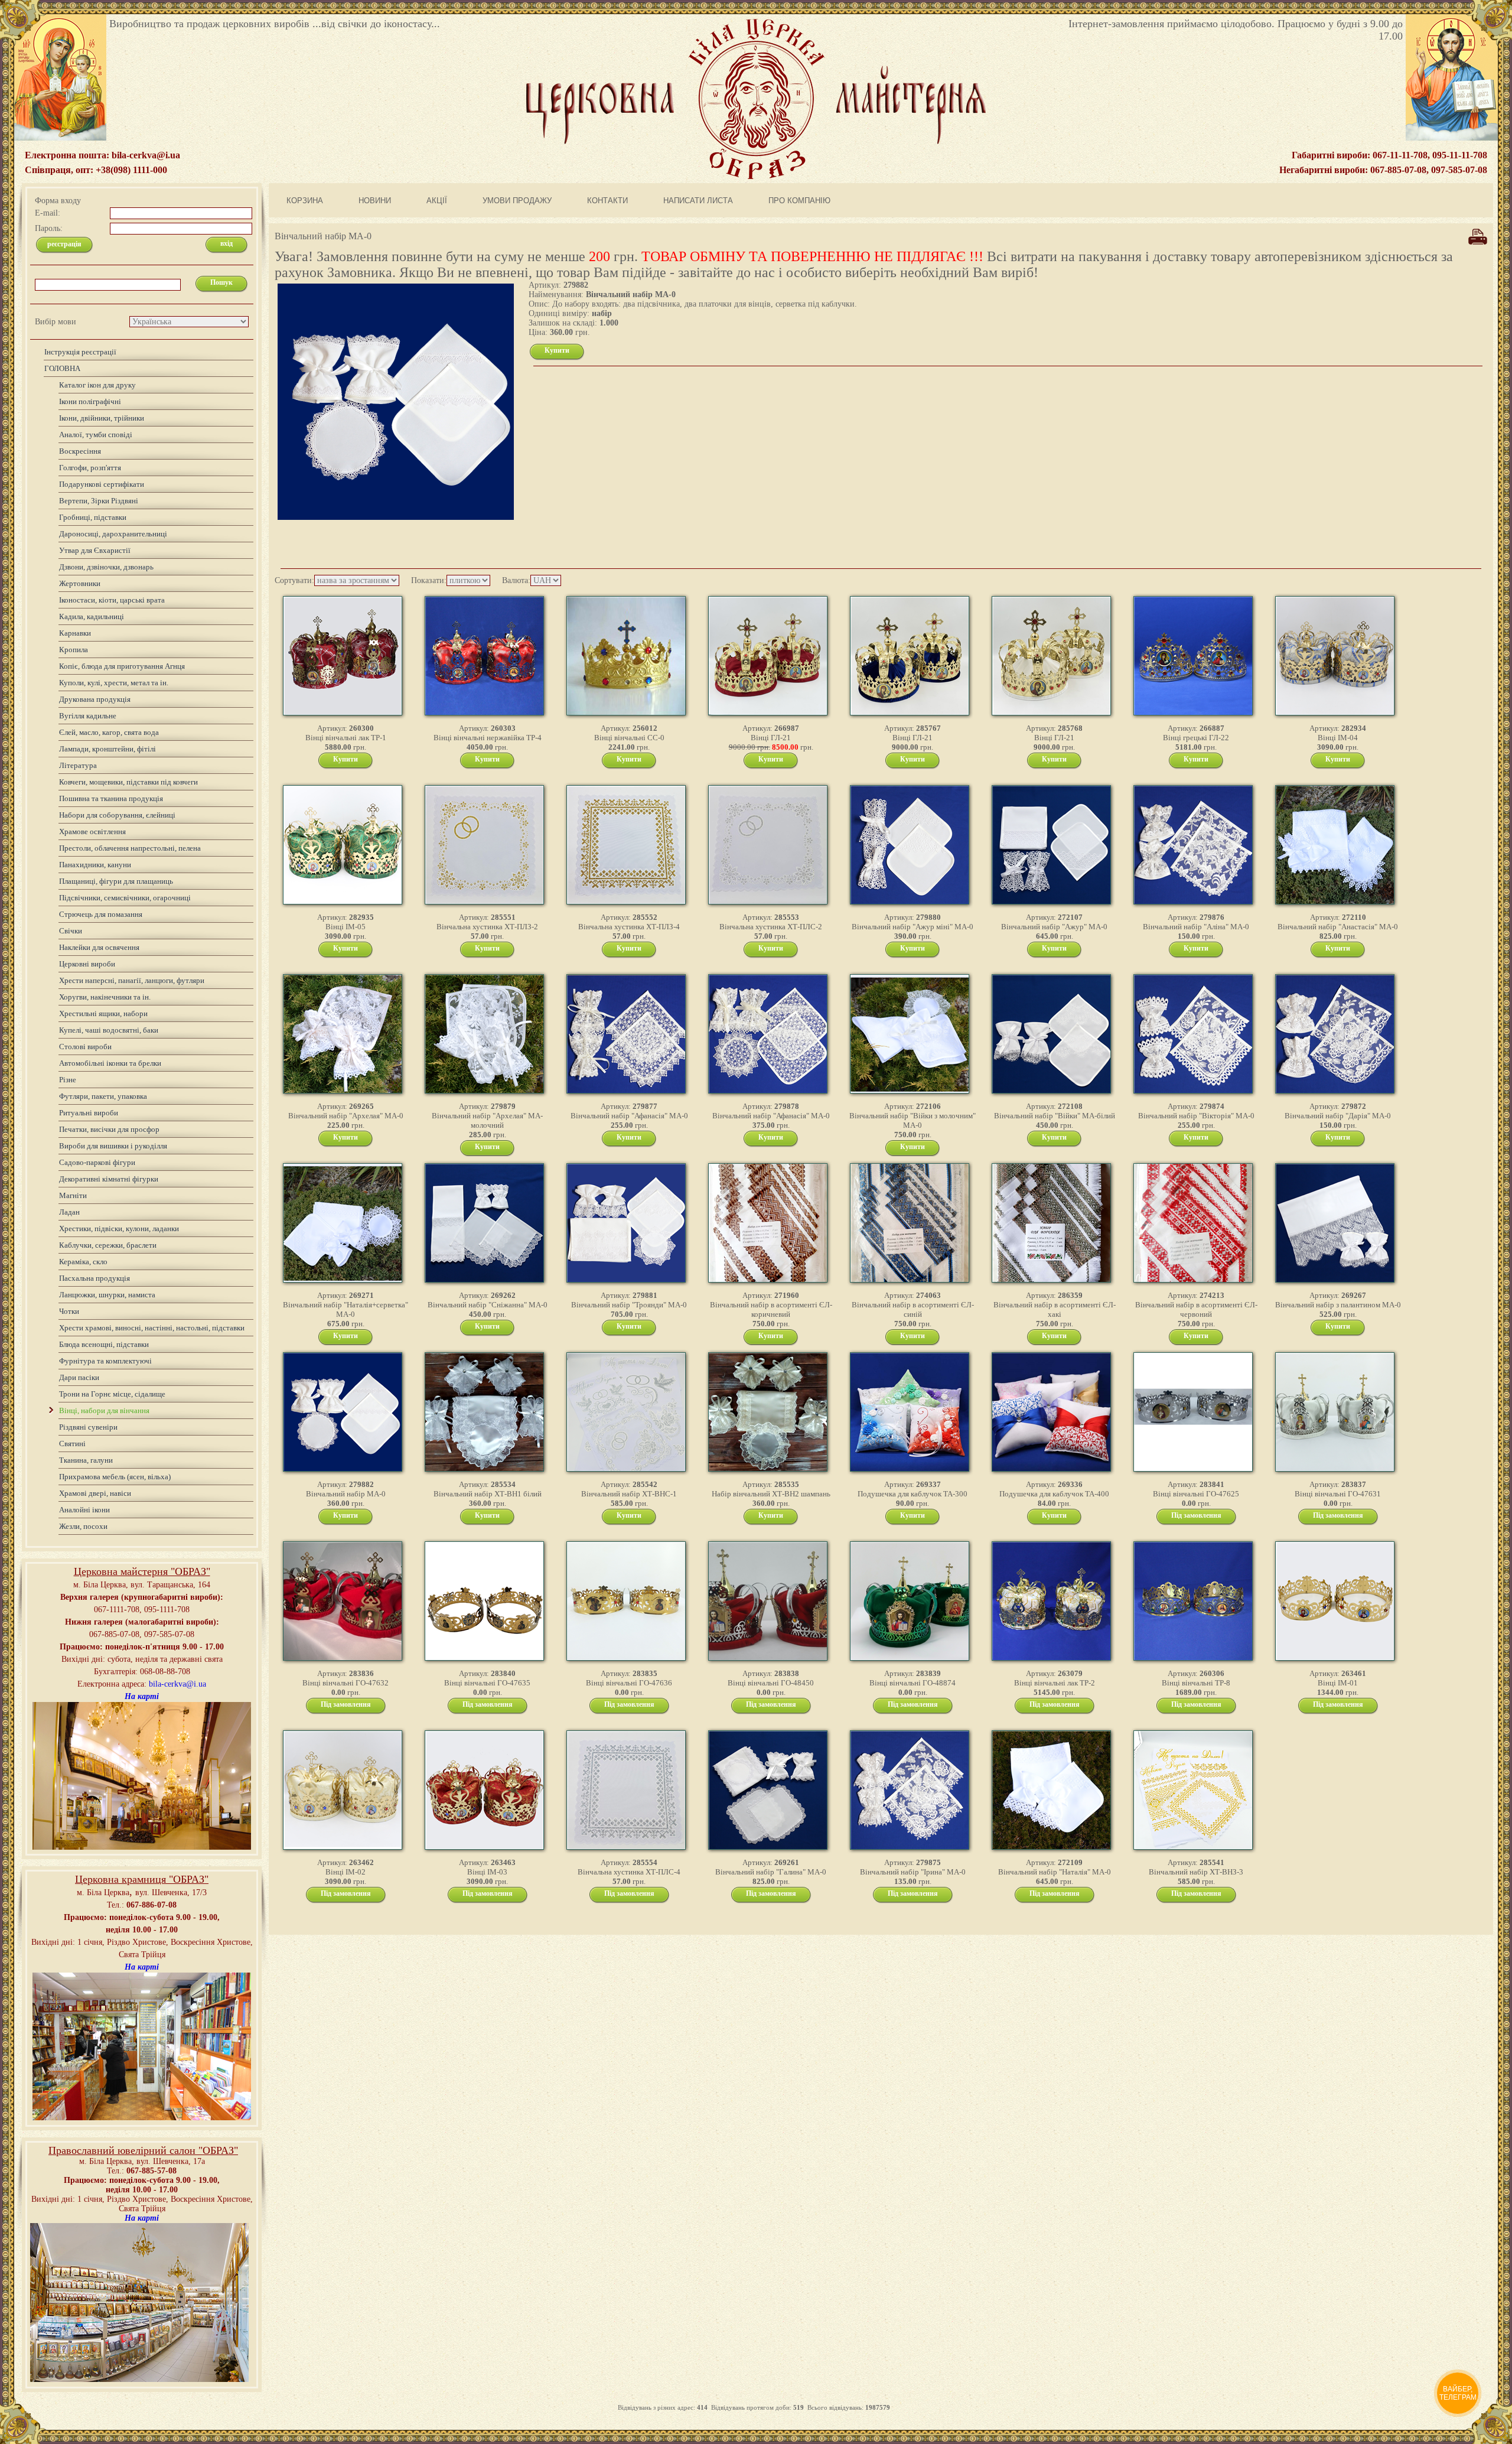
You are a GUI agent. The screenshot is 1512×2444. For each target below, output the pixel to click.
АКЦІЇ (437, 201)
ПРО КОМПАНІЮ (799, 201)
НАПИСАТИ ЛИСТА (698, 201)
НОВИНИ (375, 201)
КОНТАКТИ (607, 201)
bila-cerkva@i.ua (177, 1684)
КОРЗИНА (305, 201)
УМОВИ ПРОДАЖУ (517, 201)
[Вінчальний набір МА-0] (1478, 244)
